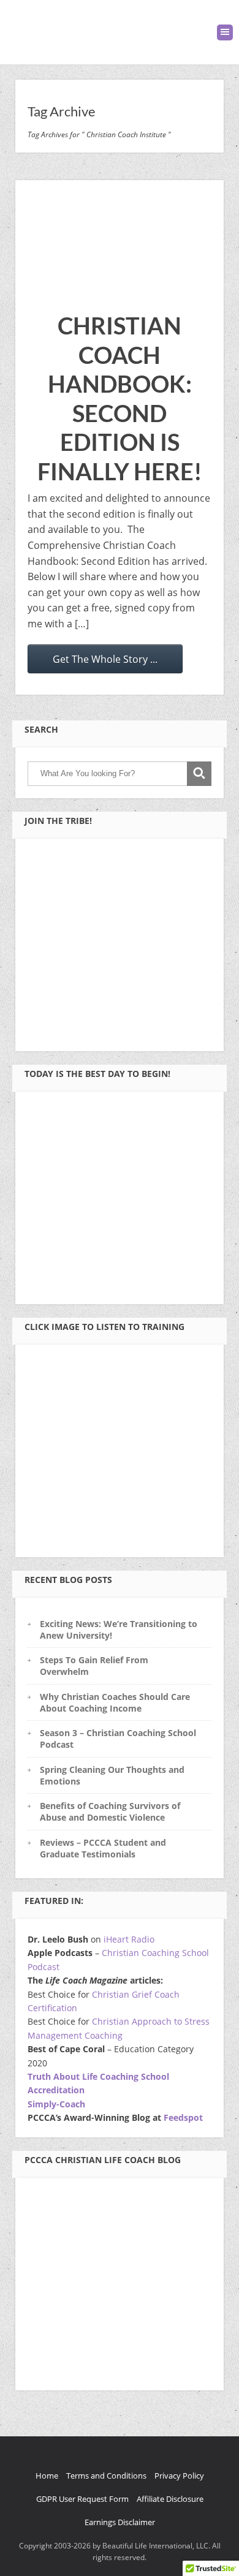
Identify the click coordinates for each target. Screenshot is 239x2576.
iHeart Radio (129, 1939)
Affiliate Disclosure (170, 2499)
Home (47, 2476)
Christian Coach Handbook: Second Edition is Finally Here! (120, 398)
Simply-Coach (56, 2104)
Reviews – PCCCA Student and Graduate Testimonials (103, 1848)
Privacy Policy (179, 2476)
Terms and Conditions (106, 2476)
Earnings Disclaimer (120, 2522)
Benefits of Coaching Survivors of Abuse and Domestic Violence (110, 1811)
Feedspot (183, 2117)
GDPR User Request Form (82, 2499)
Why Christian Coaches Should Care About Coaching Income (115, 1702)
